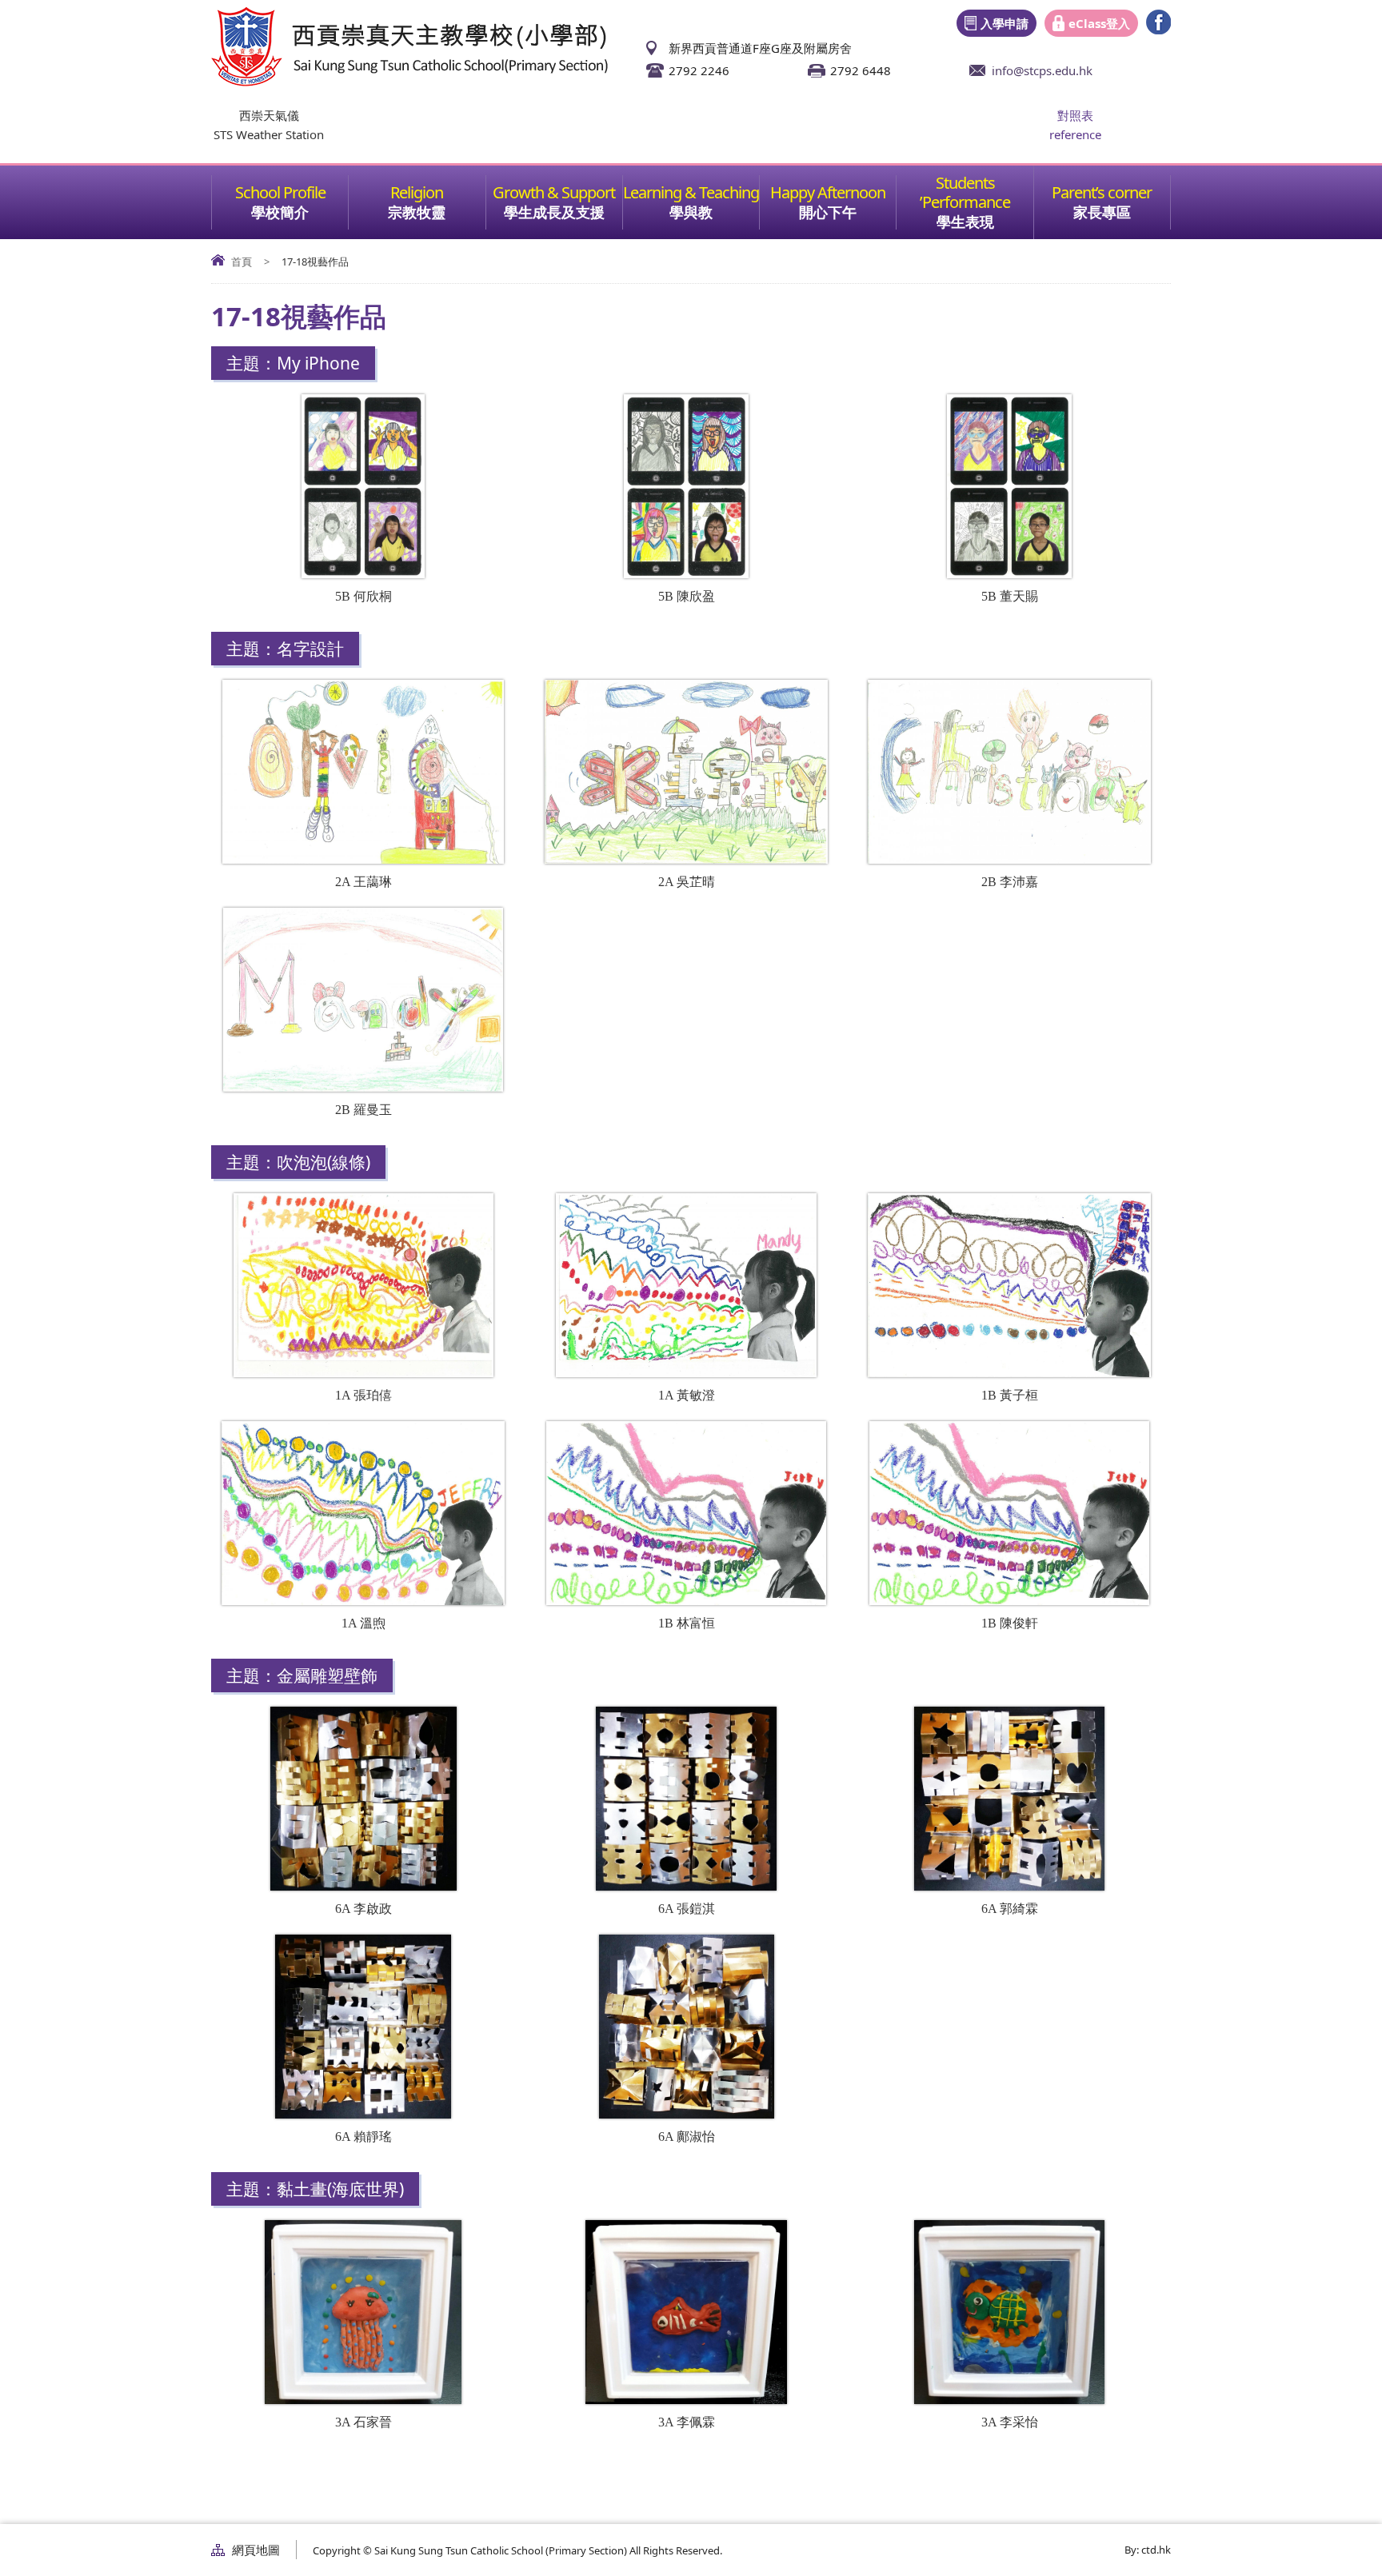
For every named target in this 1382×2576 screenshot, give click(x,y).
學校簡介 (280, 212)
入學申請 (1005, 23)
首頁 (242, 262)
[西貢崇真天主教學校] (409, 82)
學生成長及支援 (554, 212)
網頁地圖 (256, 2550)
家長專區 (1102, 212)
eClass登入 (1099, 23)
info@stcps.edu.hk (1042, 70)
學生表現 (965, 222)
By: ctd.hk (1148, 2550)
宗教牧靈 (417, 212)
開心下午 (828, 212)
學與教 (691, 212)
